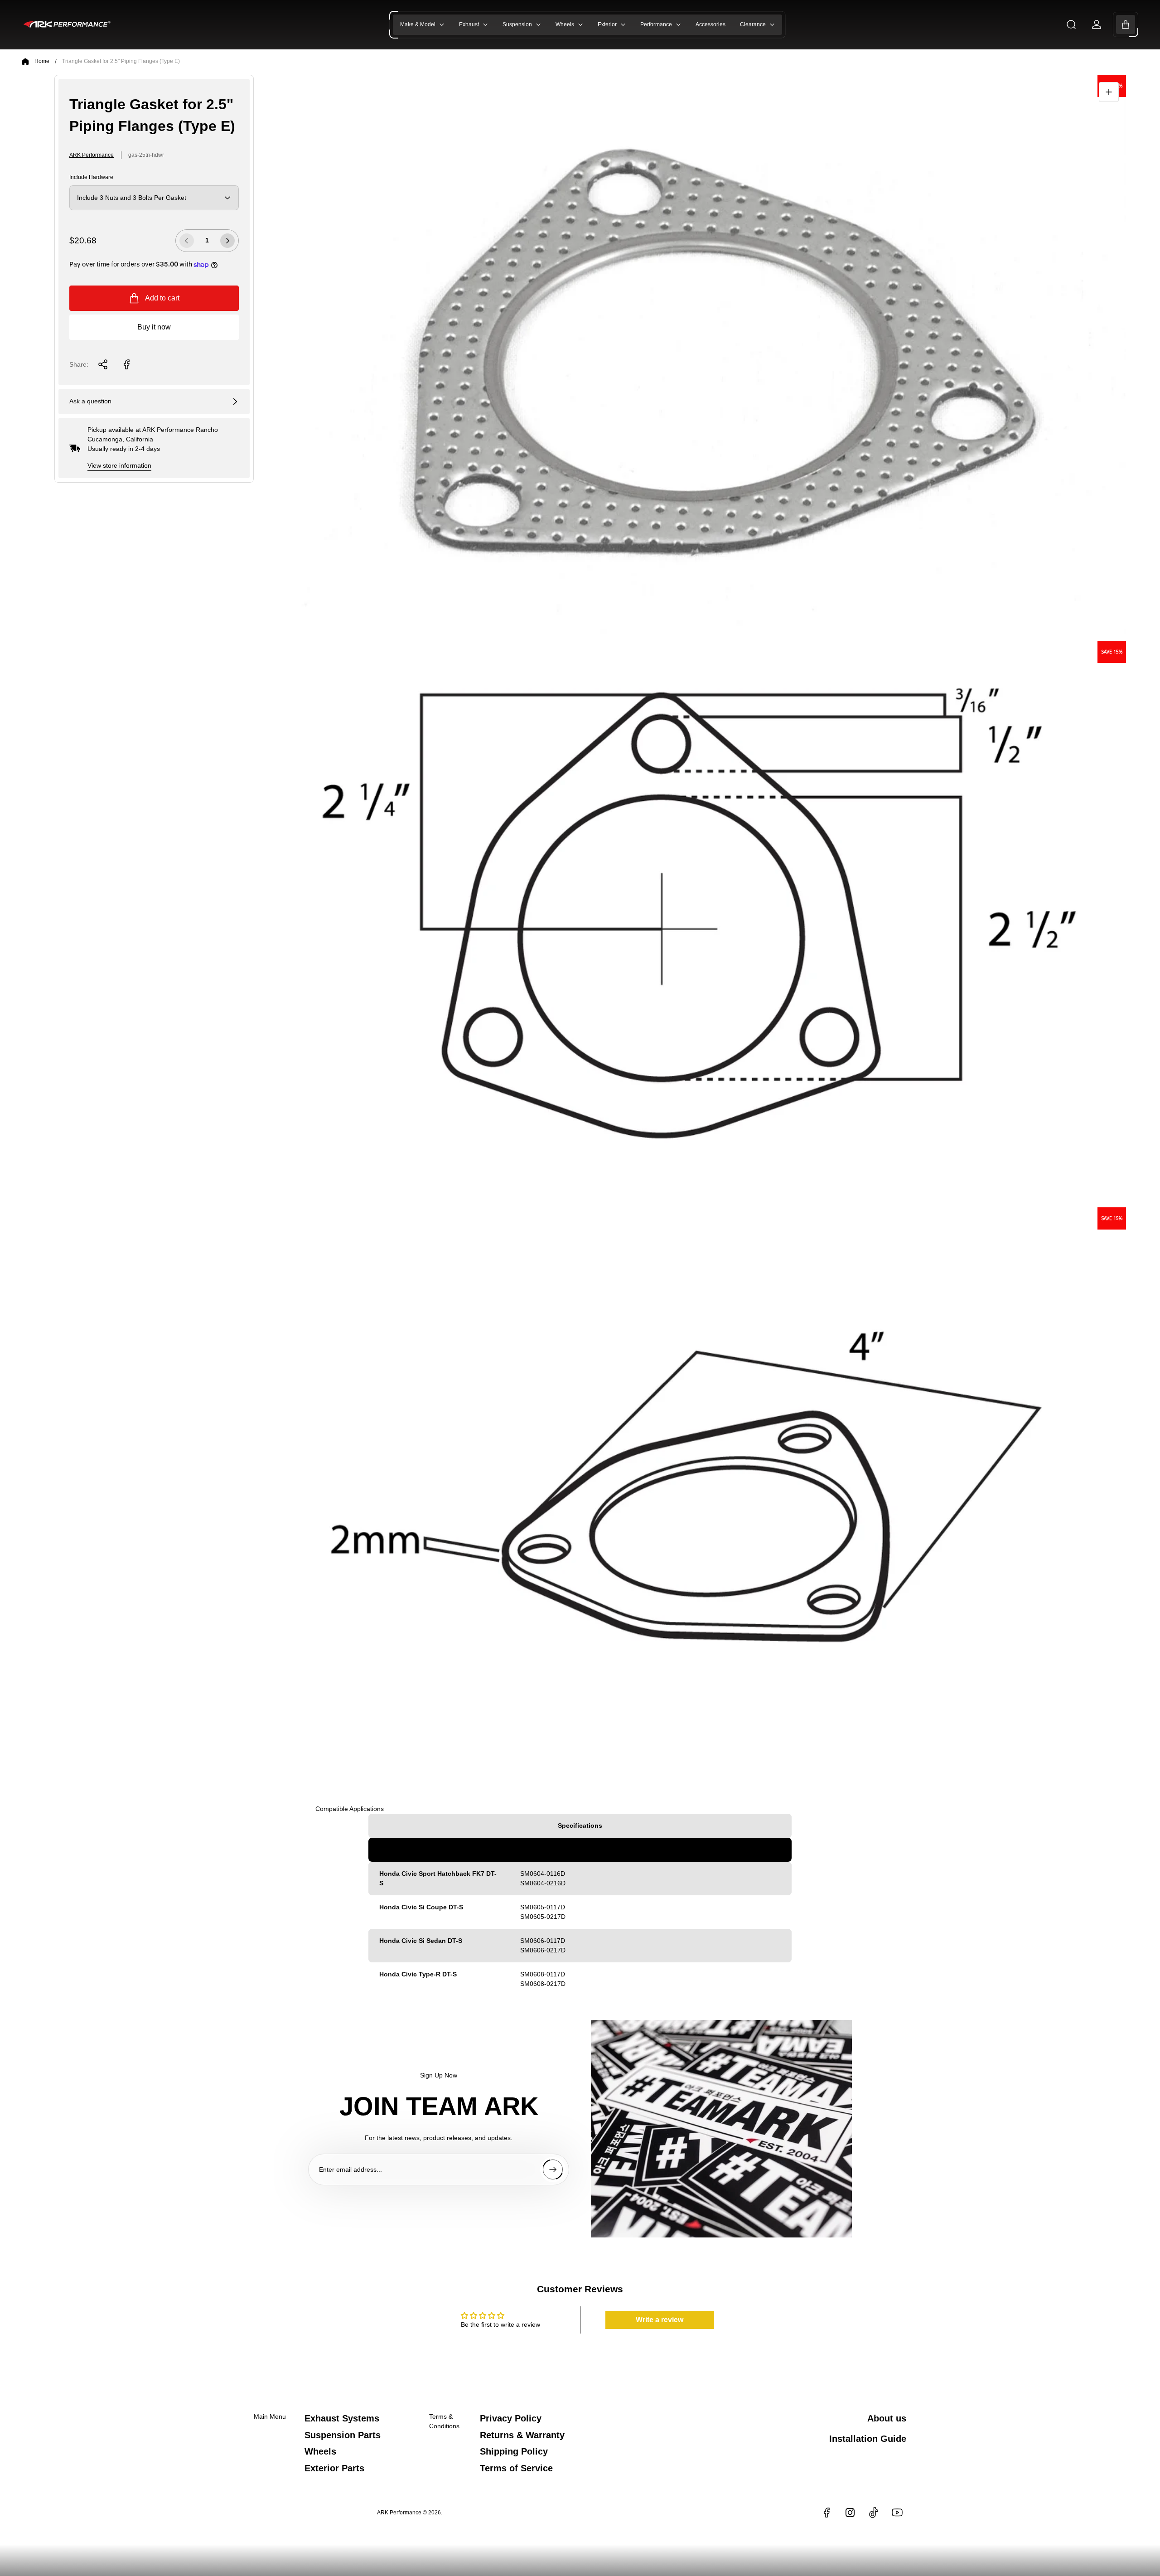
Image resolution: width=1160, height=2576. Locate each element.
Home (42, 61)
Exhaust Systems (342, 2418)
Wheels (320, 2451)
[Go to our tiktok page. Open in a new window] (874, 2513)
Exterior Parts (334, 2468)
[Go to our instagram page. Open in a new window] (850, 2513)
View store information (119, 465)
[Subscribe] (553, 2169)
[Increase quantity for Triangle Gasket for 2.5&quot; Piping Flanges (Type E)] (227, 241)
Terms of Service (516, 2468)
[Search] (1071, 24)
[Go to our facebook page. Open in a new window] (826, 2513)
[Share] (103, 364)
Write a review (660, 2320)
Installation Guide (868, 2439)
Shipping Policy (514, 2451)
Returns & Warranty (522, 2435)
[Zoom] (1109, 92)
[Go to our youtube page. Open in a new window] (897, 2513)
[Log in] (1097, 24)
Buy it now (154, 327)
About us (887, 2418)
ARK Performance (92, 155)
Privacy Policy (511, 2418)
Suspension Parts (343, 2435)
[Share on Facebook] (126, 364)
